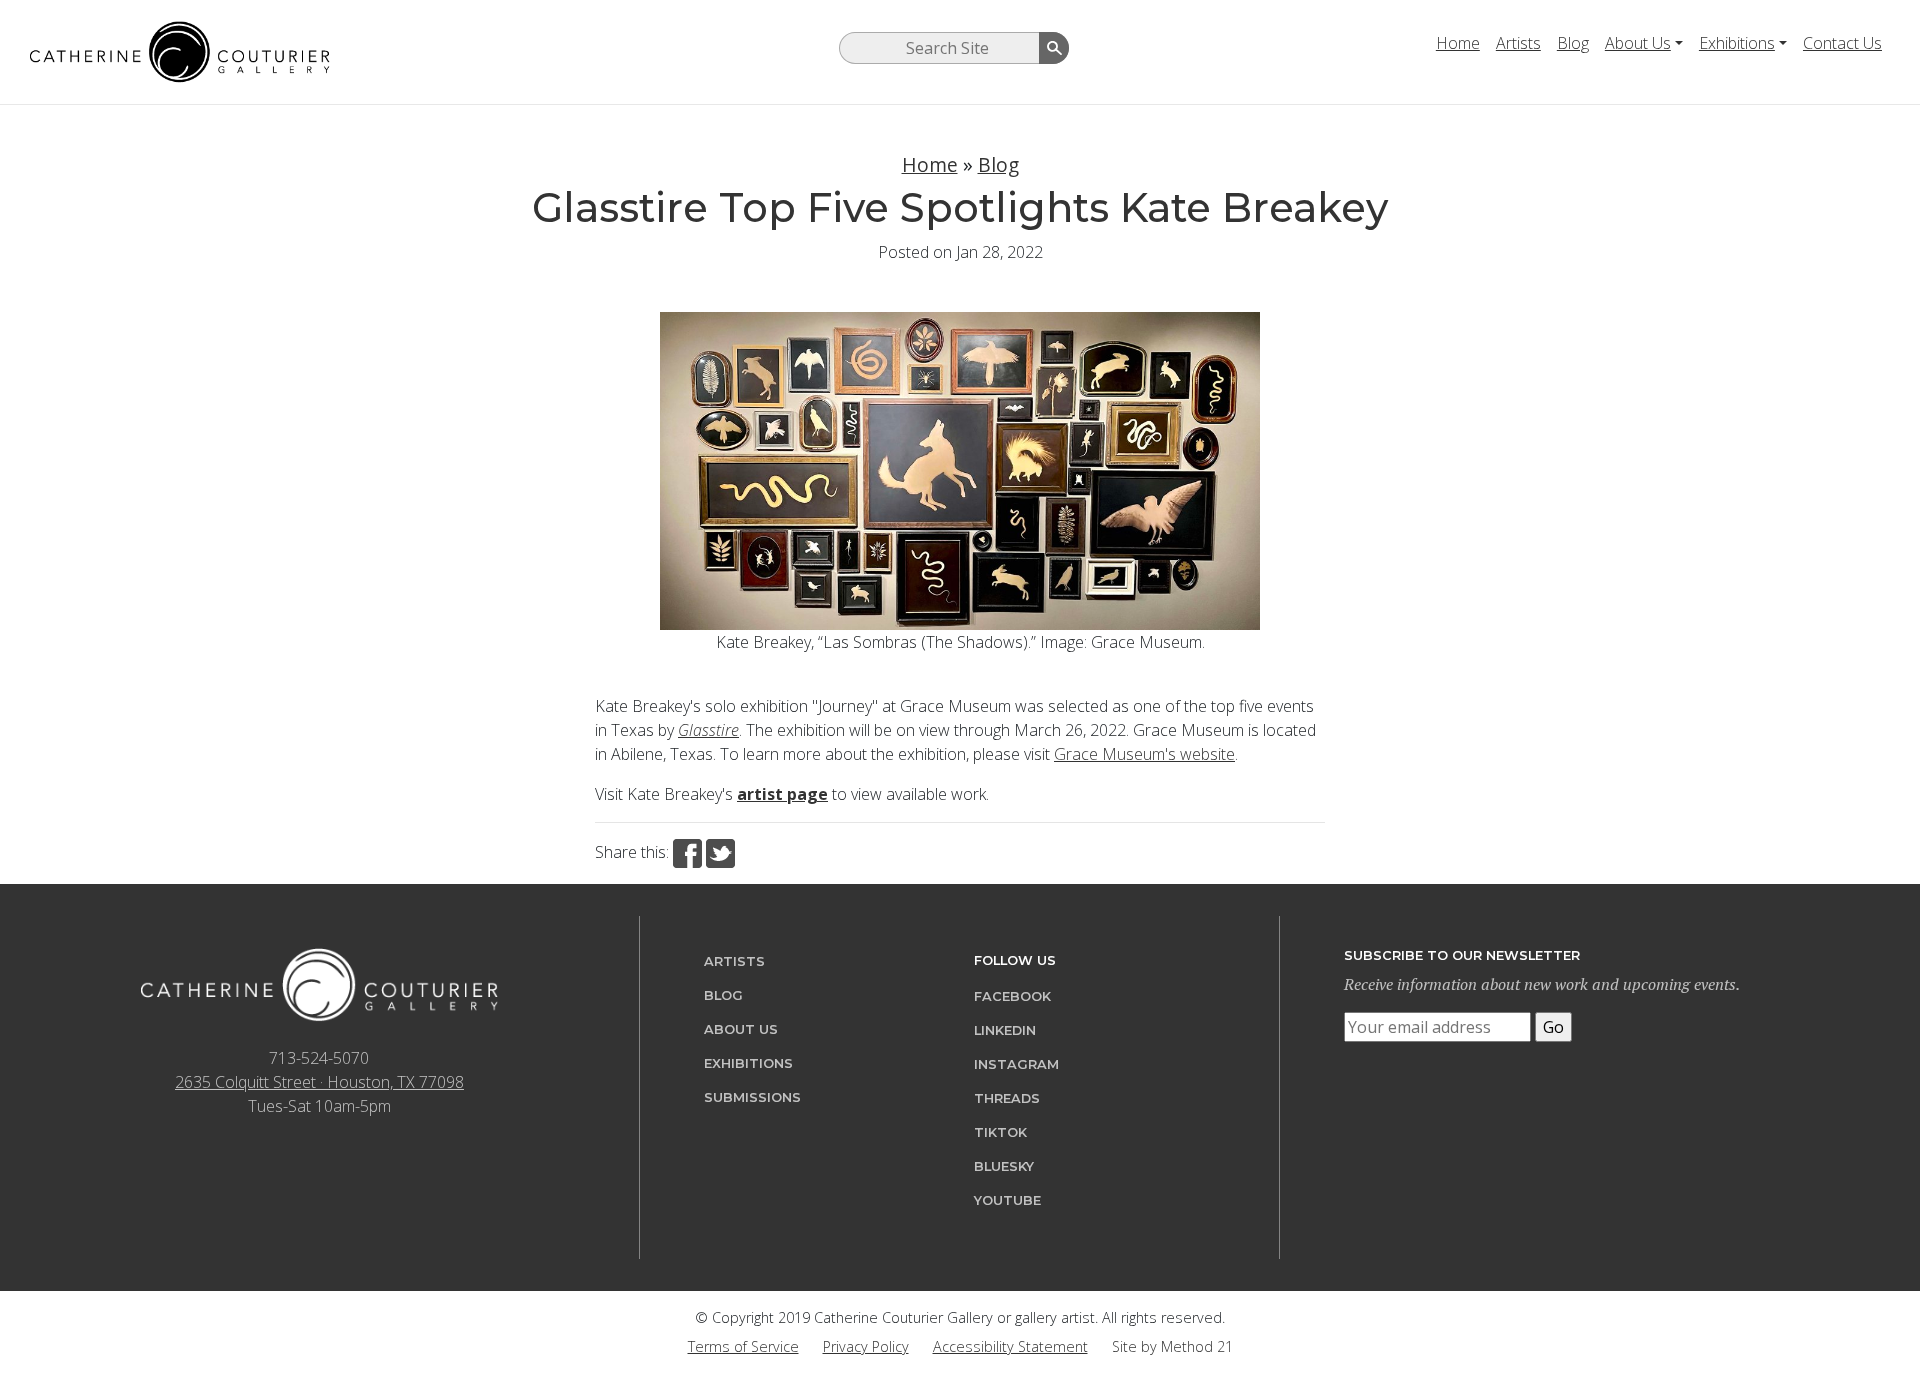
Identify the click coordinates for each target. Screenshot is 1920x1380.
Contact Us (1842, 43)
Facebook (1012, 996)
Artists (1518, 43)
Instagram (1016, 1064)
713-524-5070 (319, 1058)
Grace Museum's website (1144, 754)
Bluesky (1004, 1166)
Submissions (752, 1097)
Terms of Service (743, 1346)
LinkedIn (1005, 1030)
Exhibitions (1737, 43)
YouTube (1007, 1200)
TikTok (1000, 1132)
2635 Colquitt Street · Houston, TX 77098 (319, 1082)
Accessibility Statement (1010, 1346)
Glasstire (708, 730)
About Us (1638, 43)
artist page (782, 794)
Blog (1573, 43)
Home (1458, 43)
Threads (1007, 1098)
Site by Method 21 (1172, 1346)
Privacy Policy (866, 1346)
